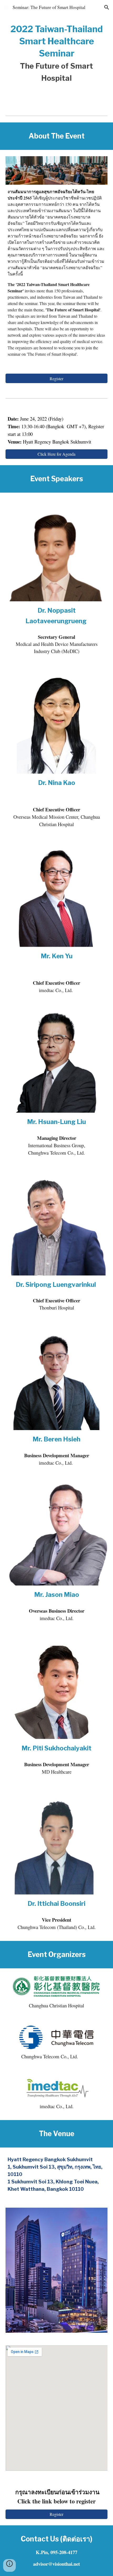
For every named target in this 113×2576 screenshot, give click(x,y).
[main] (57, 54)
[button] (6, 7)
